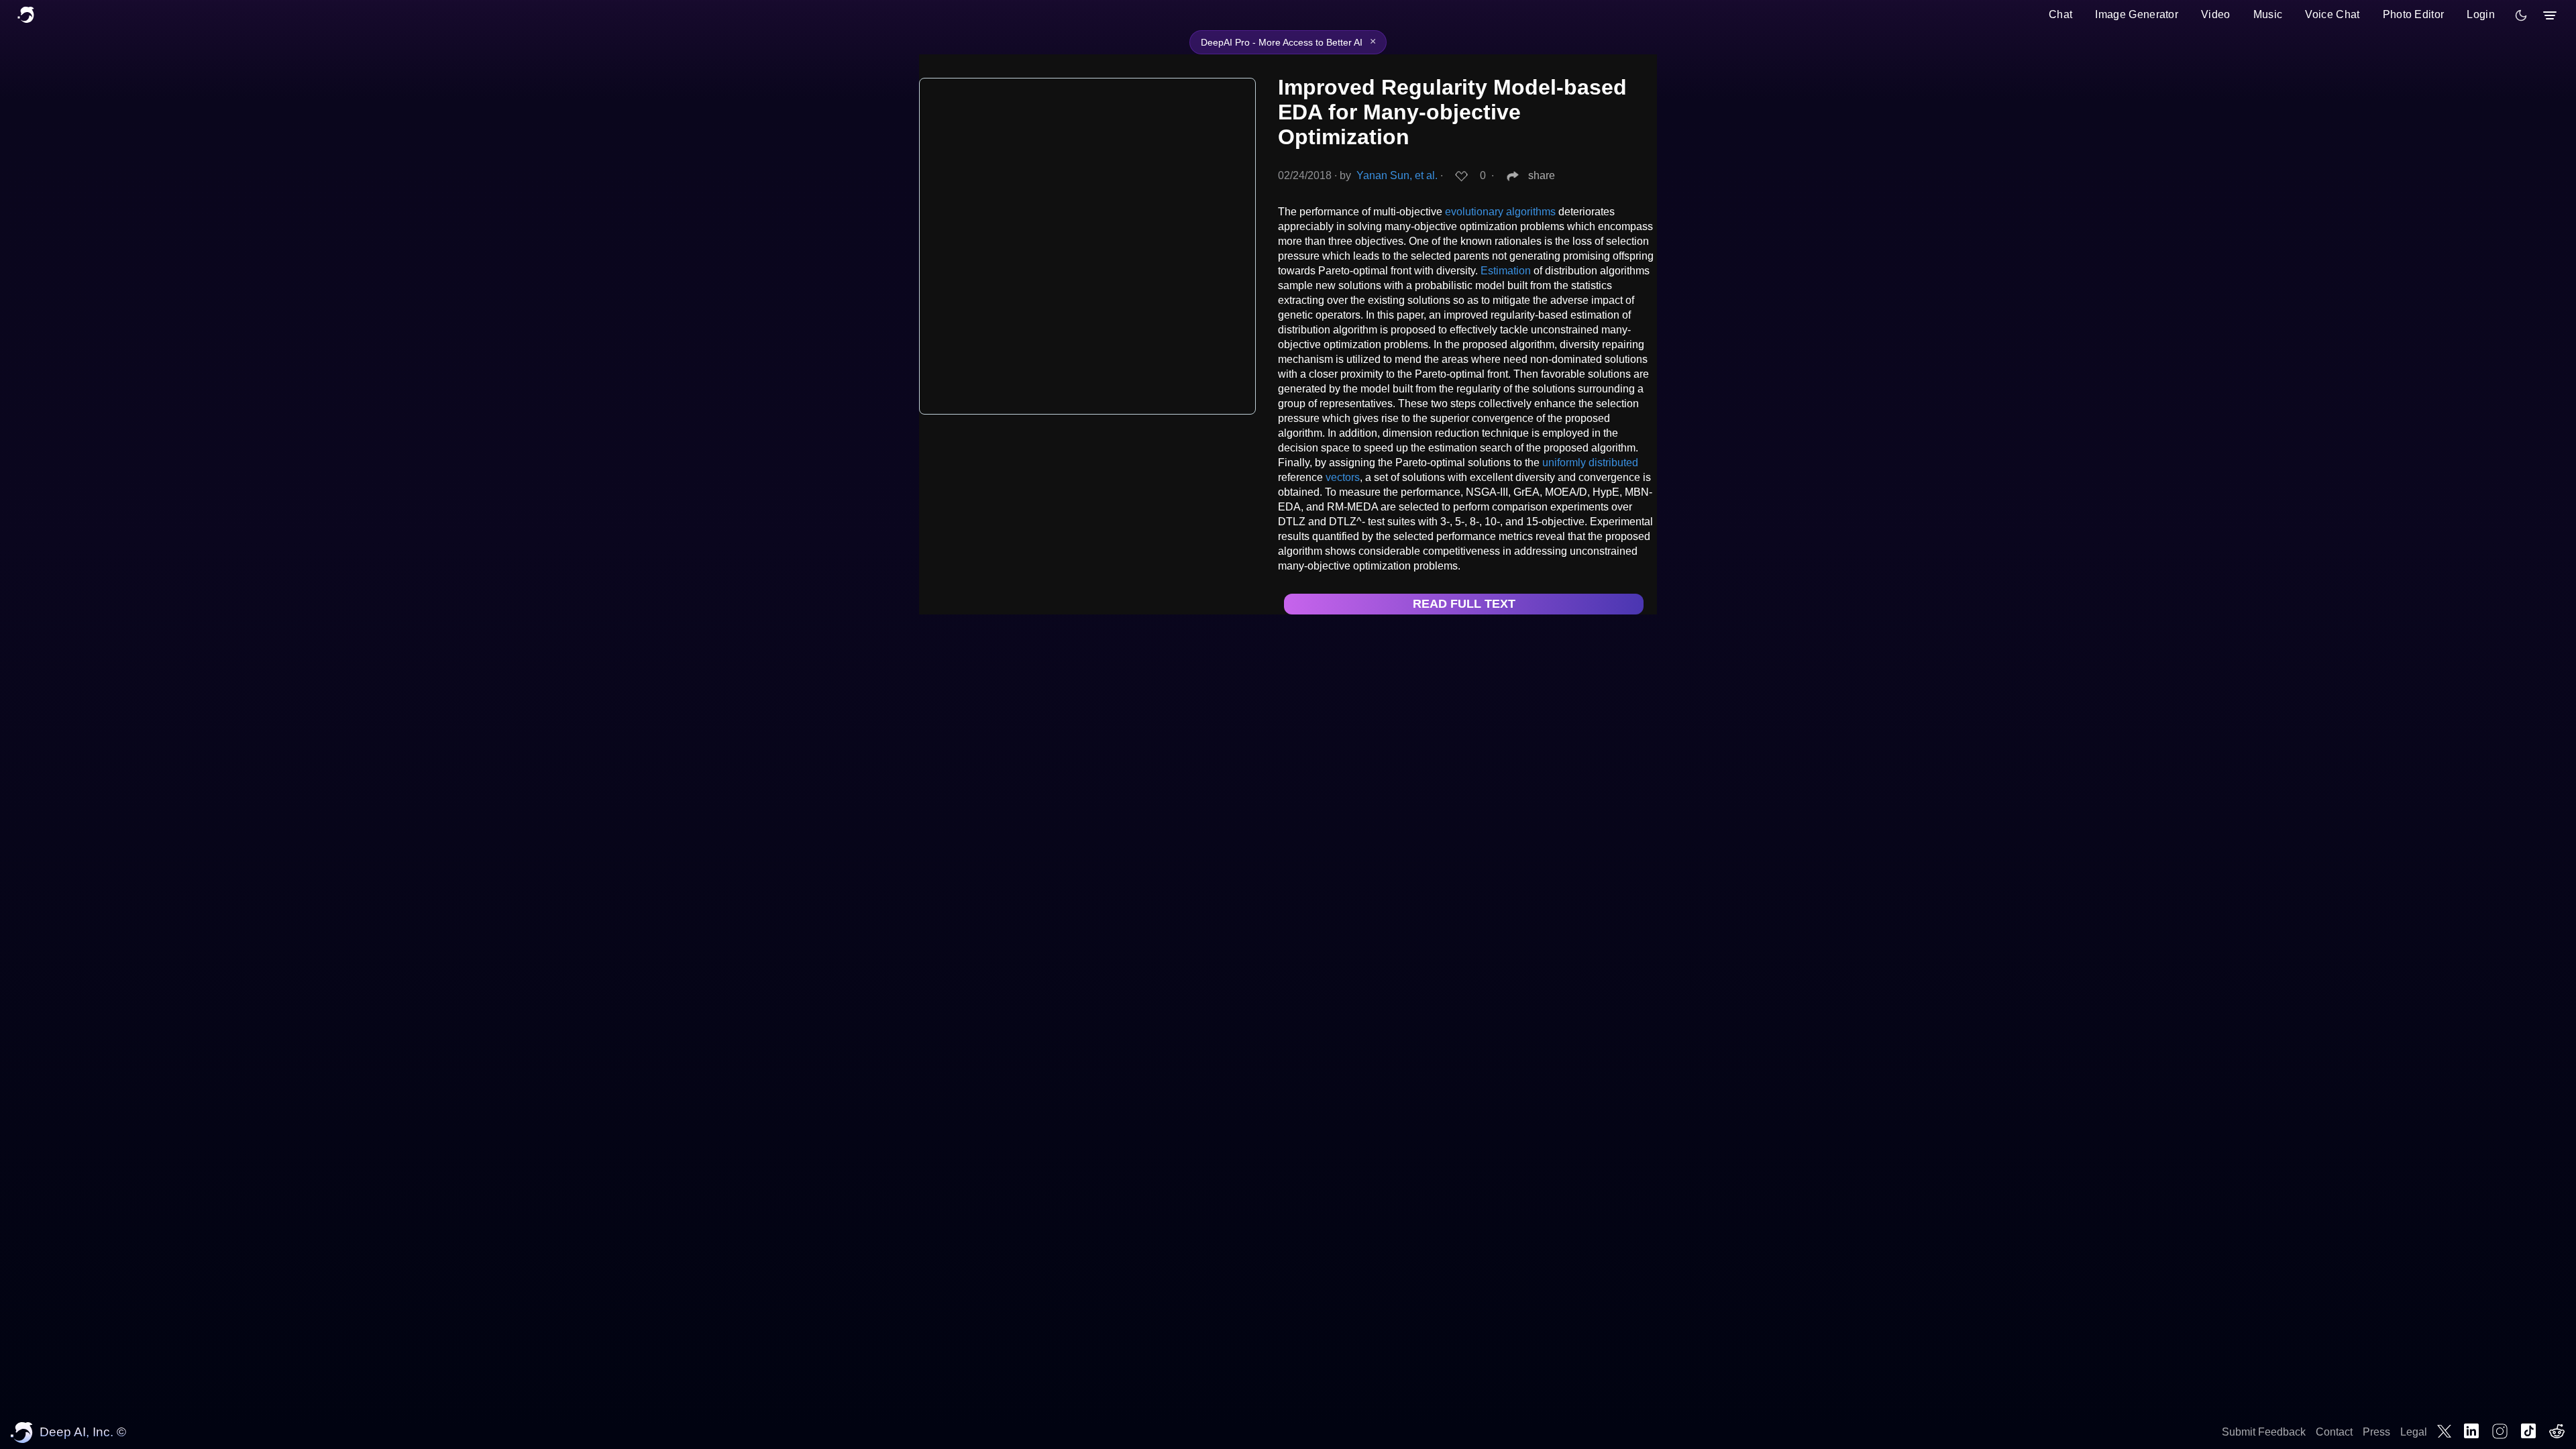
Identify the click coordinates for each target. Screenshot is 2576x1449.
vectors (1343, 477)
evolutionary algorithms (1500, 212)
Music (2268, 14)
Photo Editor (2414, 14)
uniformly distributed (1590, 463)
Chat (2060, 14)
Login (2481, 14)
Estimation (1506, 271)
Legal (2414, 1432)
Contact (2334, 1432)
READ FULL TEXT (1464, 604)
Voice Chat (2332, 14)
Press (2376, 1432)
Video (2216, 14)
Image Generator (2137, 14)
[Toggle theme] (2521, 15)
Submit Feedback (2264, 1432)
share (1542, 175)
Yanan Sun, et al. (1397, 175)
